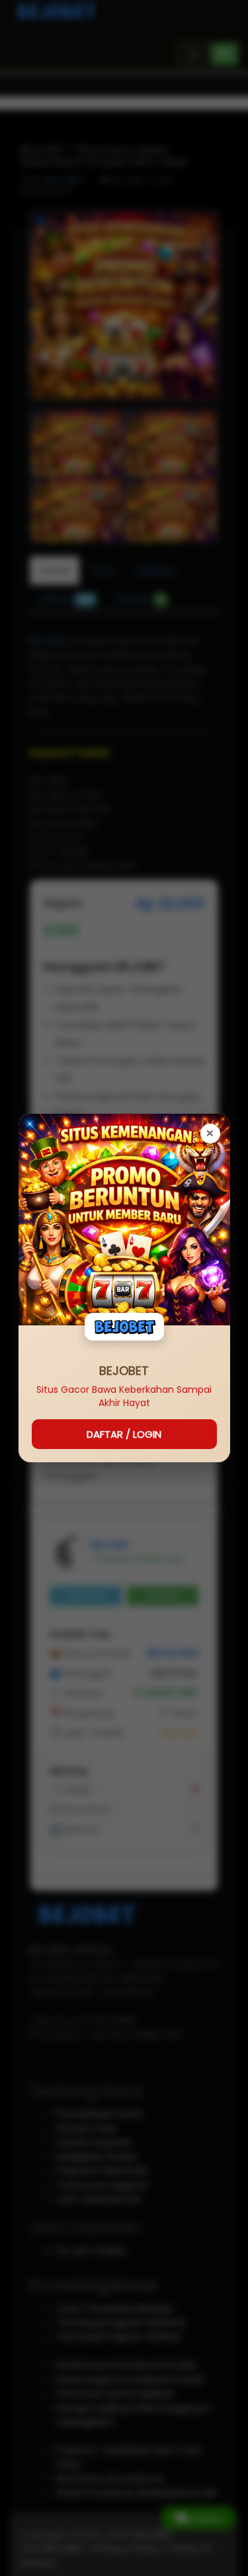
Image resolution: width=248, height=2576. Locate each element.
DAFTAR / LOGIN (124, 1434)
